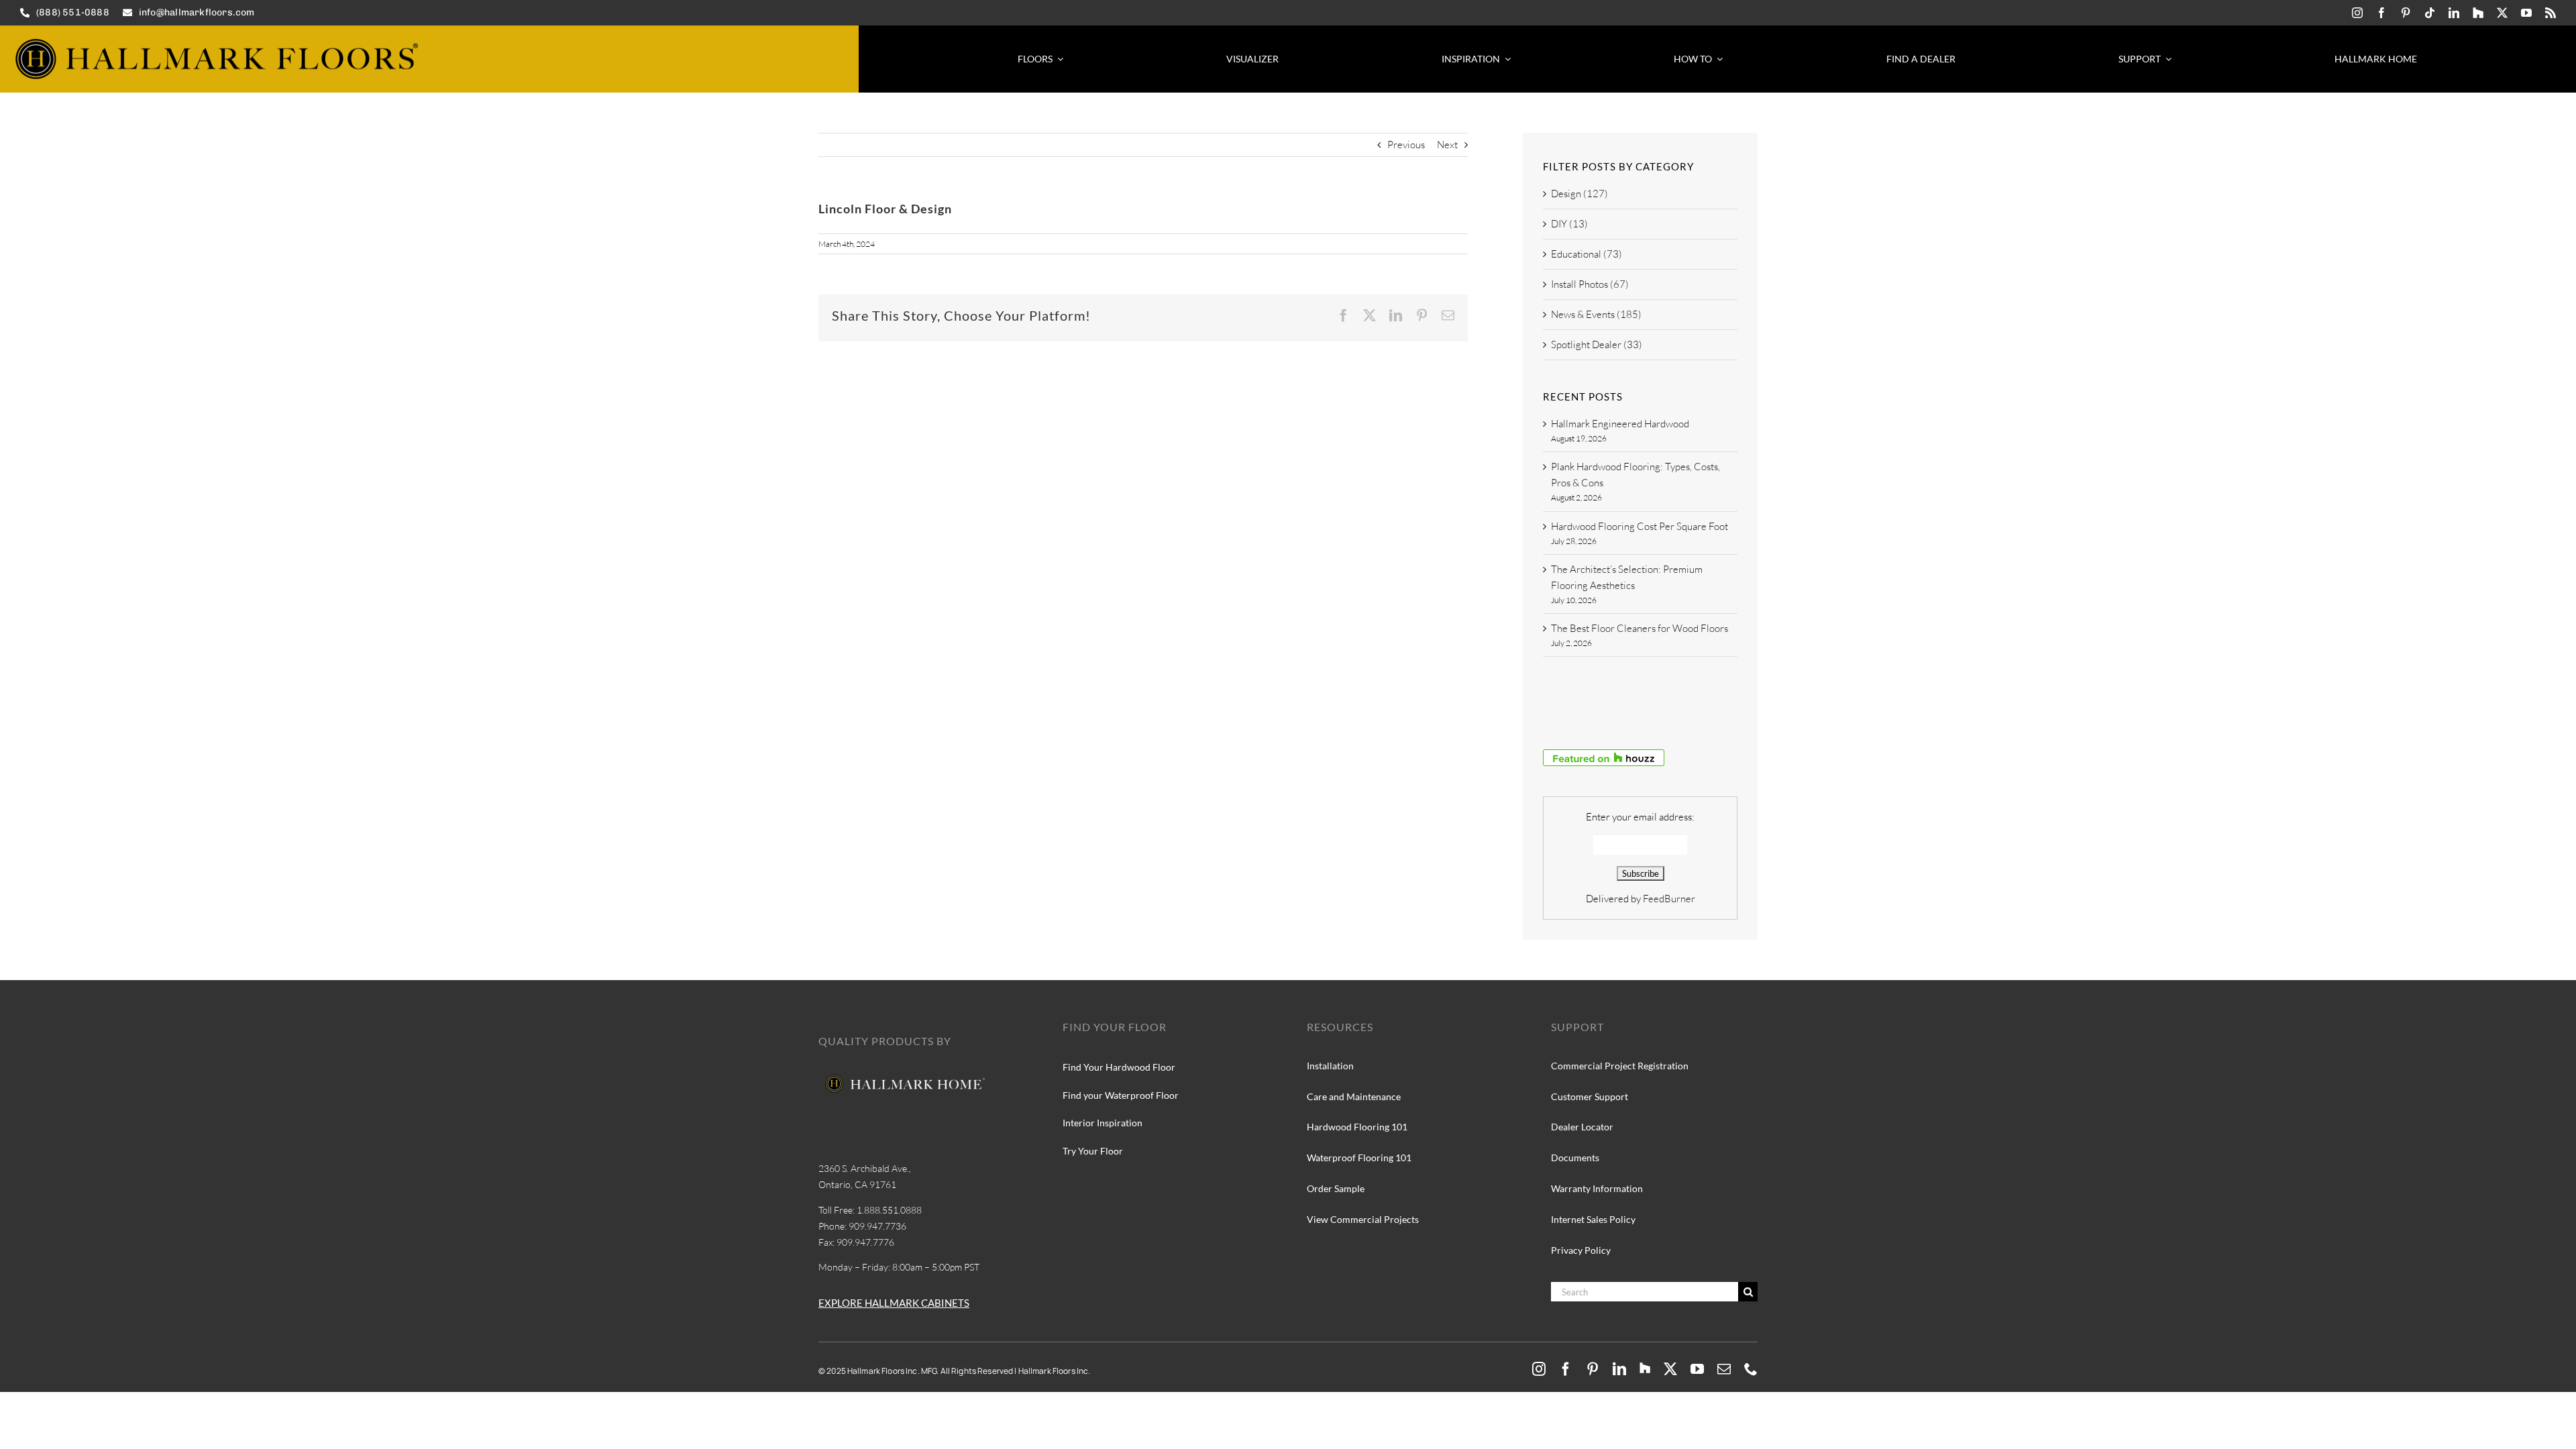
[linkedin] (2454, 13)
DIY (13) (1569, 224)
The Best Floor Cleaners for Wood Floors (1640, 628)
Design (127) (1579, 194)
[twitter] (2502, 13)
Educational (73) (1587, 254)
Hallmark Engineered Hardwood (1620, 424)
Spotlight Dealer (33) (1597, 344)
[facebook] (2381, 13)
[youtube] (2526, 13)
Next (1447, 145)
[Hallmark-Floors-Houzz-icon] (2478, 13)
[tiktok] (2430, 13)
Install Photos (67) (1590, 284)
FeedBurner (1669, 899)
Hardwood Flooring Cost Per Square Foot (1640, 526)
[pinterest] (2406, 13)
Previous (1406, 145)
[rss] (2551, 13)
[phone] (1751, 1369)
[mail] (1724, 1369)
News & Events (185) (1596, 314)
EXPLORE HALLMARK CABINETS (894, 1303)
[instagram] (2357, 13)
